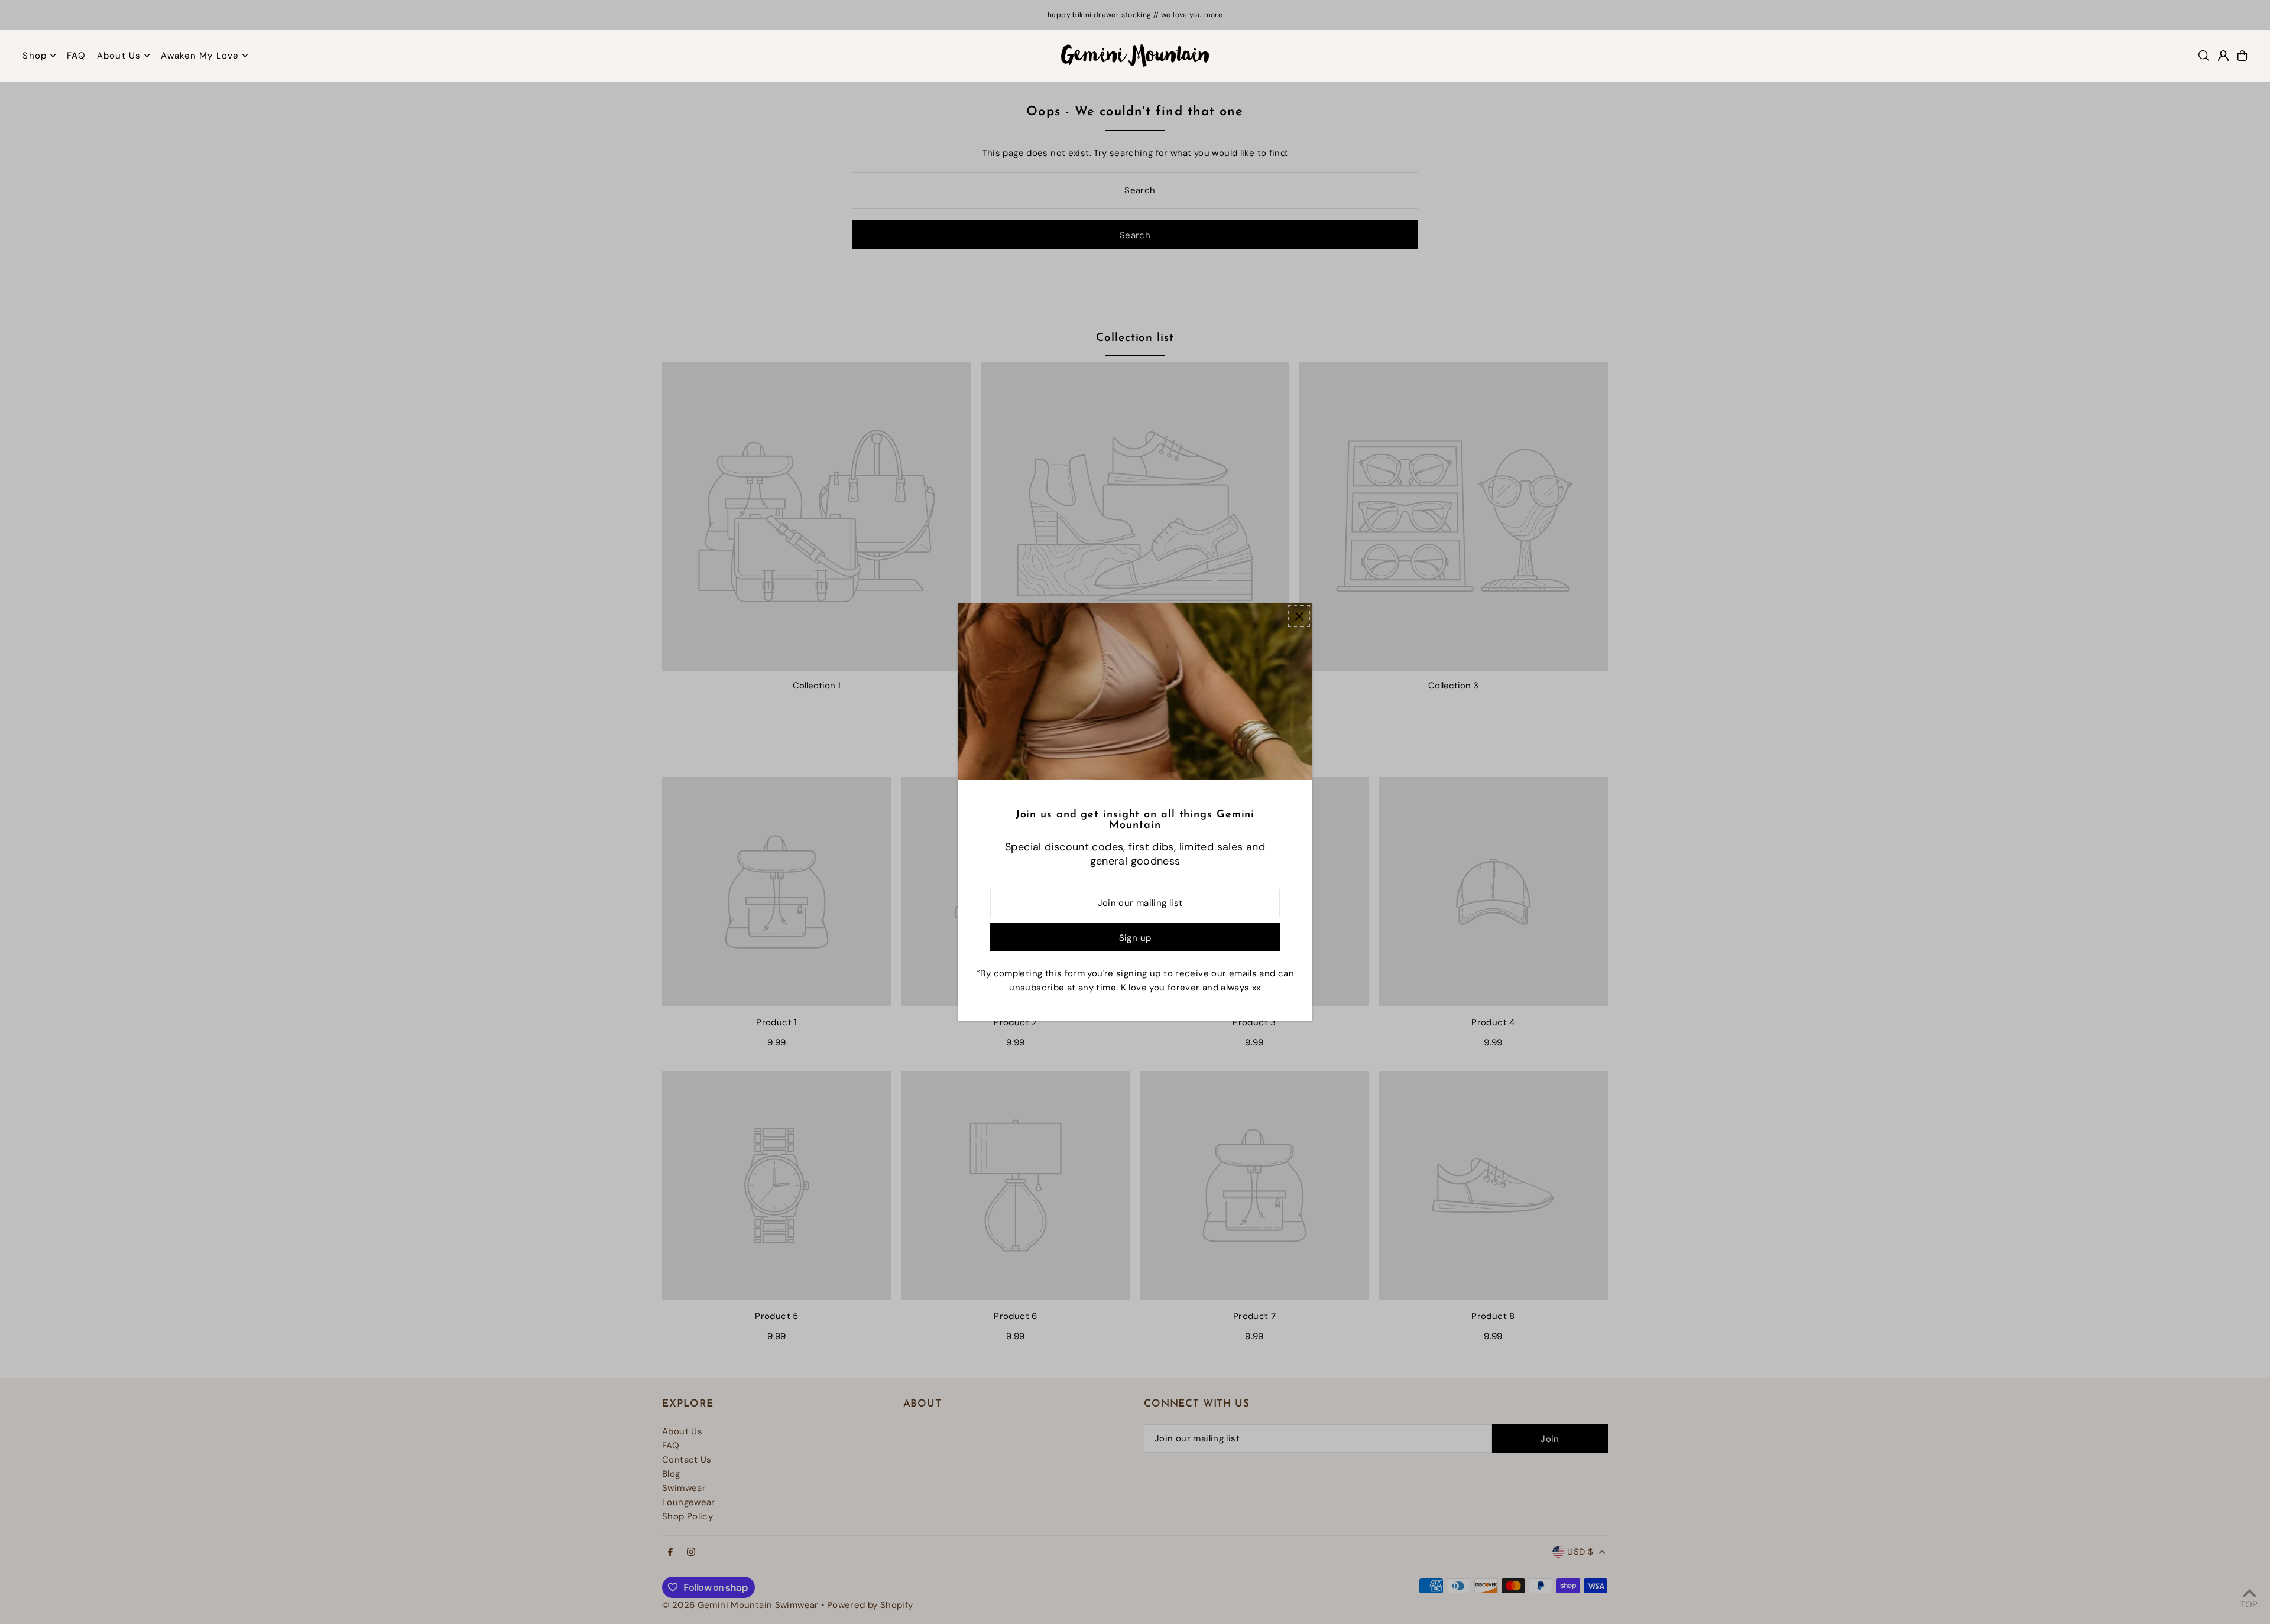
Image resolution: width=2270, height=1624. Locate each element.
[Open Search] (2204, 56)
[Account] (2223, 56)
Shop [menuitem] (35, 56)
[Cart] (2242, 56)
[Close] (1299, 616)
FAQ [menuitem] (76, 56)
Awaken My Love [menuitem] (200, 56)
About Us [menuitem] (119, 56)
